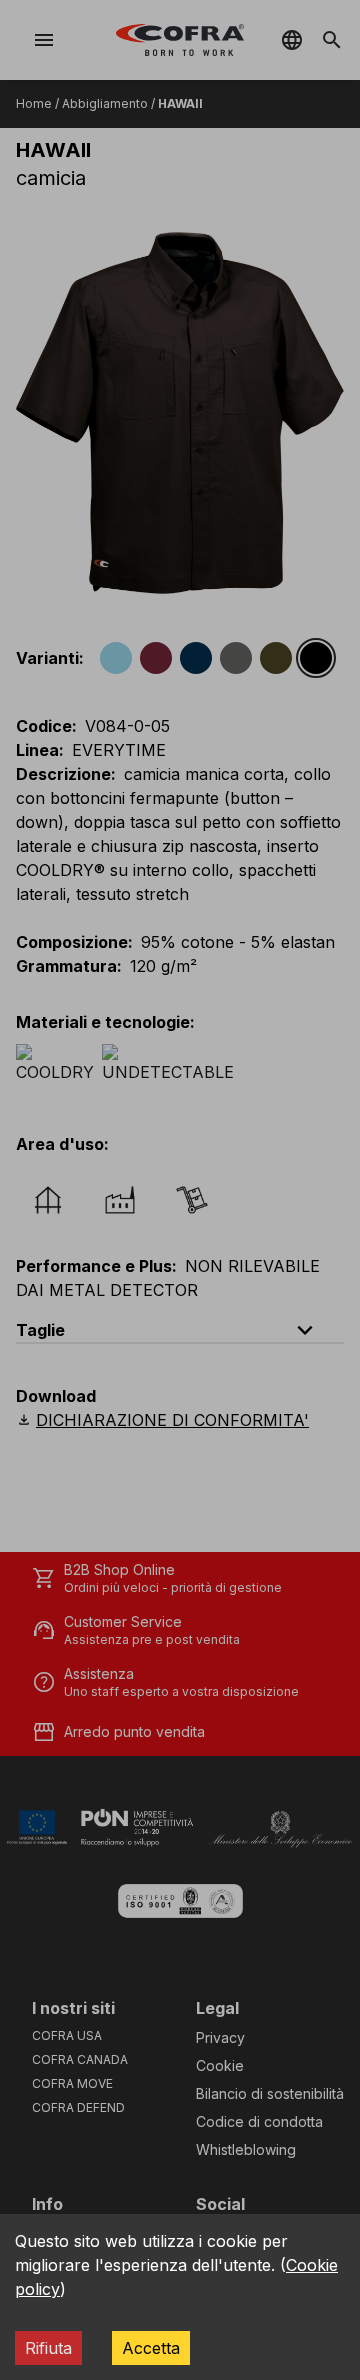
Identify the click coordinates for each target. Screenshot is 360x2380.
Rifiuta (48, 2348)
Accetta (151, 2348)
